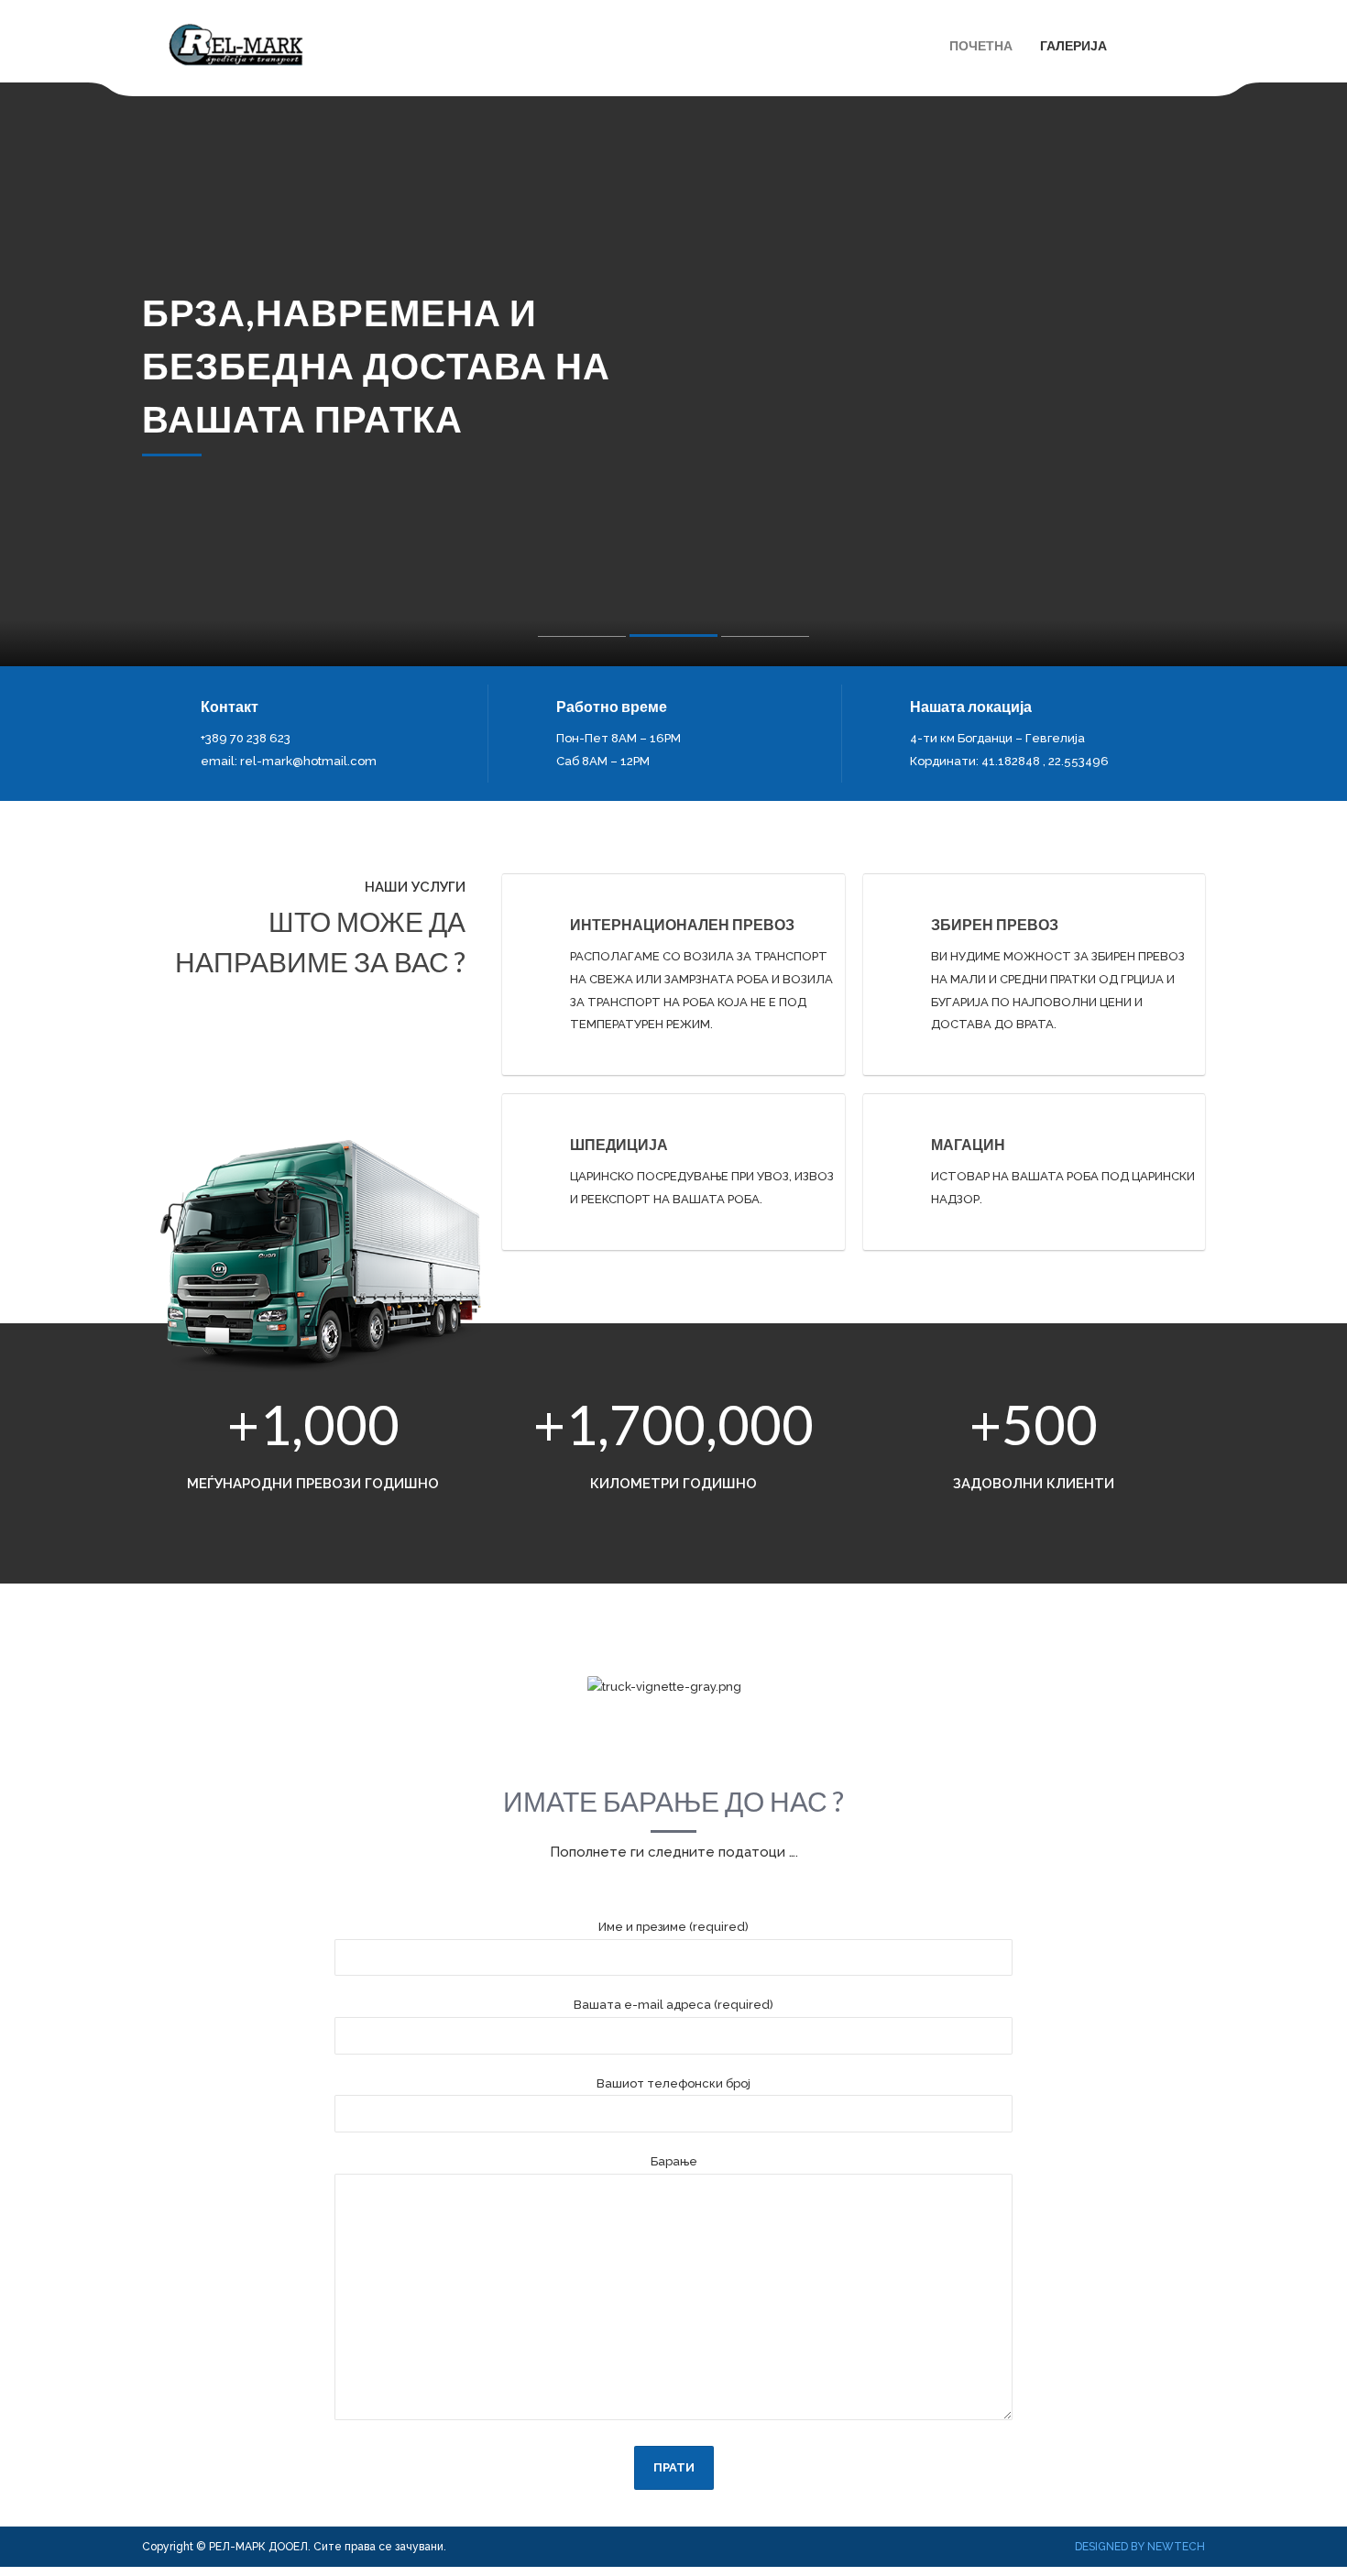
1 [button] (582, 641)
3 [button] (765, 641)
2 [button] (673, 639)
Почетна (981, 45)
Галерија (1073, 45)
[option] (673, 374)
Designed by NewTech (1140, 2547)
